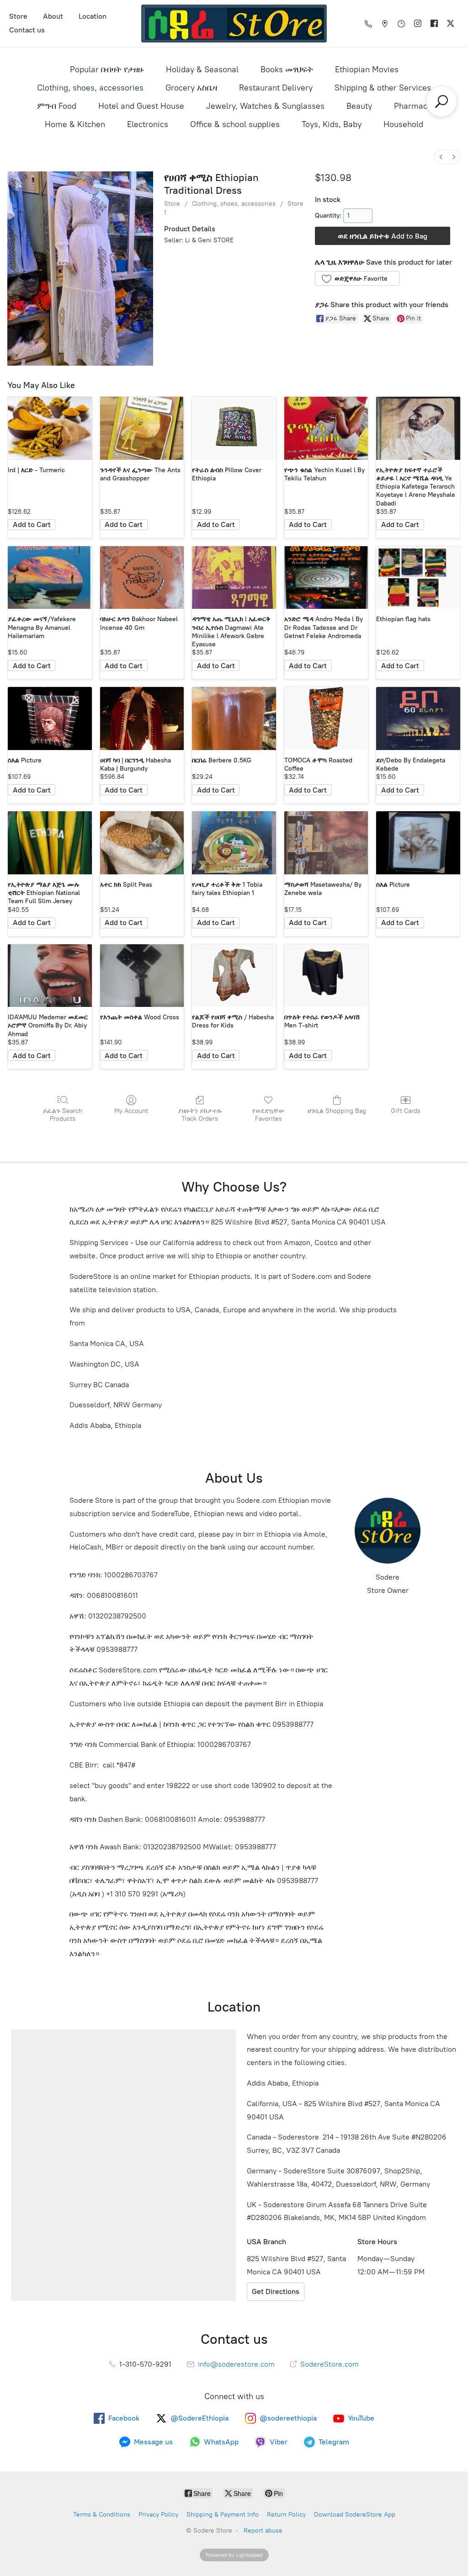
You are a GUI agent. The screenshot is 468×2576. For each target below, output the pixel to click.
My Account (131, 1111)
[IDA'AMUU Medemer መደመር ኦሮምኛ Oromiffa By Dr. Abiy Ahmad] (50, 976)
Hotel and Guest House (141, 106)
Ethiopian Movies (367, 69)
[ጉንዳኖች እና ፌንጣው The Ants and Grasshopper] (142, 428)
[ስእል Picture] (50, 719)
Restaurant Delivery (276, 88)
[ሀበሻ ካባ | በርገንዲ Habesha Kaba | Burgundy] (142, 719)
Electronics (148, 124)
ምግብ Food (57, 106)
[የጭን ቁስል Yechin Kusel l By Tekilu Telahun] (326, 428)
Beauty (359, 106)
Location (93, 16)
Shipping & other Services (383, 88)
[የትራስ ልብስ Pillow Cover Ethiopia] (234, 428)
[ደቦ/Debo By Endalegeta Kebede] (418, 719)
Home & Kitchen (75, 124)
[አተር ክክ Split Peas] (142, 843)
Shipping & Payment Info (223, 2515)
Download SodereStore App (355, 2515)
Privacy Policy (158, 2515)
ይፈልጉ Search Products (63, 1115)
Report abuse (263, 2531)
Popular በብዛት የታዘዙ (107, 69)
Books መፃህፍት (287, 69)
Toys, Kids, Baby (332, 124)
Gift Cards (406, 1111)
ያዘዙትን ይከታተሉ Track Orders (200, 1115)
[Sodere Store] (234, 24)
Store (18, 16)
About (53, 16)
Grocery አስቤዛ (191, 88)
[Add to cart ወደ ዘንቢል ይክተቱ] (32, 525)
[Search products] (441, 101)
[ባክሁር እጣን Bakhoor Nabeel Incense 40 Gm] (142, 578)
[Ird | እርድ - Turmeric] (50, 428)
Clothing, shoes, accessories (90, 88)
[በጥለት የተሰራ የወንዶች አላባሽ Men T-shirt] (326, 976)
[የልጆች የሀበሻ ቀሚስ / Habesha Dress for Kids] (234, 976)
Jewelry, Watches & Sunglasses (265, 106)
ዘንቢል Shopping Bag (337, 1111)
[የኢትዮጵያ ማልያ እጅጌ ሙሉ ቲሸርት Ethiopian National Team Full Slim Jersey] (50, 843)
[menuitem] (441, 157)
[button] (357, 278)
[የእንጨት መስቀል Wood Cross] (142, 976)
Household (403, 124)
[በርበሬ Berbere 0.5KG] (234, 719)
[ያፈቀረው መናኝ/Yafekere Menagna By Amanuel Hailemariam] (50, 578)
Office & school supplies (235, 124)
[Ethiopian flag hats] (418, 578)
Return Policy (286, 2515)
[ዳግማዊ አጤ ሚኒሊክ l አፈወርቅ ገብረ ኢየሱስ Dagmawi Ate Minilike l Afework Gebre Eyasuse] (234, 578)
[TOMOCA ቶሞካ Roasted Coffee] (326, 719)
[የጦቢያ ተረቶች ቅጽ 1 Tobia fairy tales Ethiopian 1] (234, 843)
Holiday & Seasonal (202, 69)
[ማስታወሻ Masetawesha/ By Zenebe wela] (326, 843)
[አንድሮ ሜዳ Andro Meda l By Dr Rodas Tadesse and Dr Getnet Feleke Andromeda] (326, 578)
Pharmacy (413, 106)
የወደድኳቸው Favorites (269, 1115)
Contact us (27, 30)
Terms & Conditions (102, 2515)
